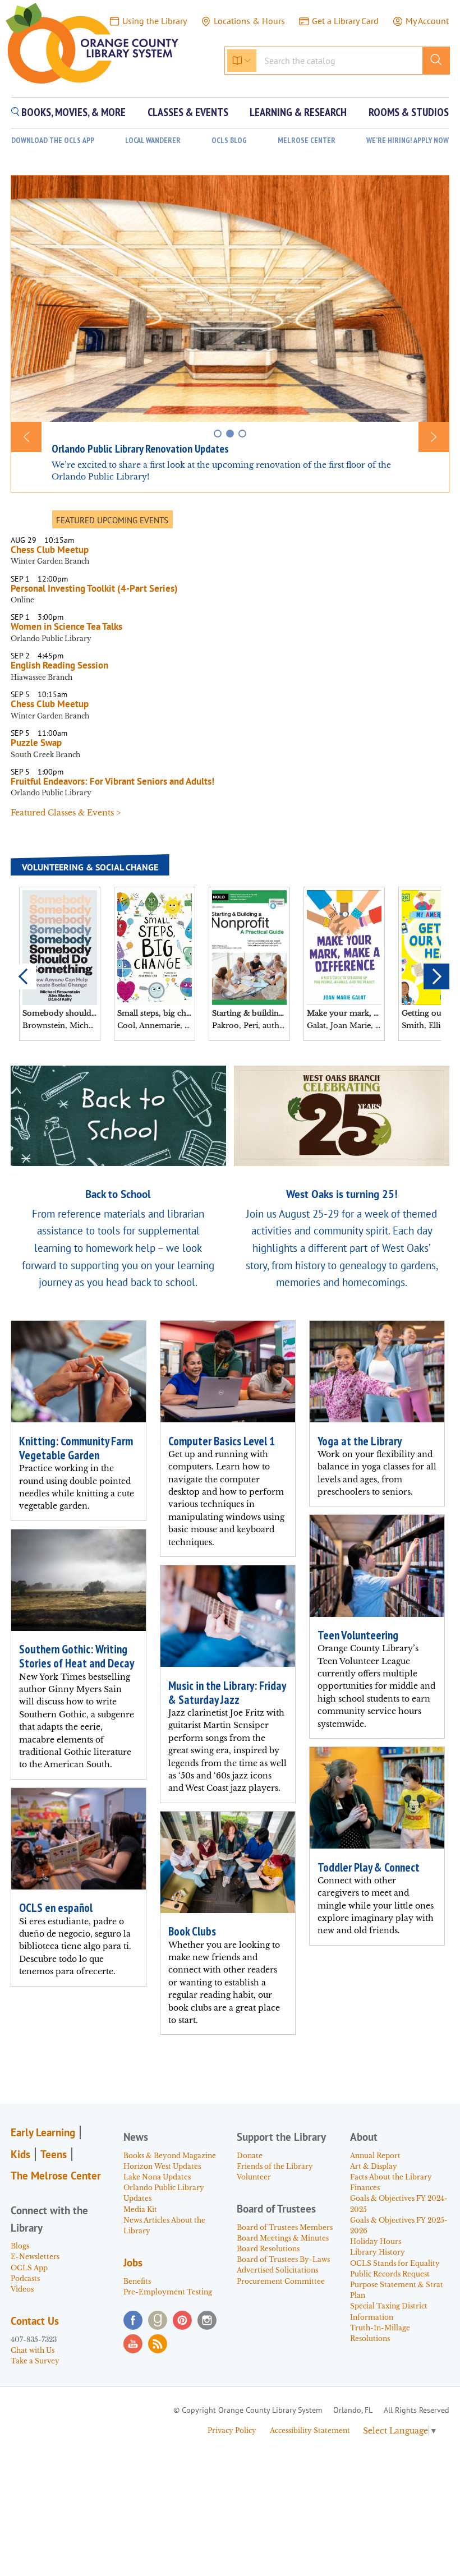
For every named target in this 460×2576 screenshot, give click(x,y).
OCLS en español (56, 1908)
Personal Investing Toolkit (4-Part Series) (96, 588)
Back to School (118, 1194)
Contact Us (35, 2321)
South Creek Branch (45, 755)
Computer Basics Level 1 (222, 1441)
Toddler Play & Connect (369, 1867)
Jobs (133, 2262)
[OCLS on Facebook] (133, 2320)
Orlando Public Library (51, 639)
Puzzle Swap (36, 743)
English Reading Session (59, 665)
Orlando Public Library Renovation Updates (140, 449)
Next (436, 976)
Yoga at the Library (360, 1441)
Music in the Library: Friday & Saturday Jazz (227, 1693)
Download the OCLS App (53, 140)
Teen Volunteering (358, 1635)
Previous (24, 976)
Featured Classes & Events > (66, 813)
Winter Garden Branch (50, 561)
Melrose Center (307, 140)
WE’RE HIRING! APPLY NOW (408, 140)
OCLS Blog (229, 140)
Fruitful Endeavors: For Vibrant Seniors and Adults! (112, 781)
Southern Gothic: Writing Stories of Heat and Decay (77, 1656)
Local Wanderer (153, 140)
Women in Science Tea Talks (66, 626)
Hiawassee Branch (42, 677)
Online (22, 600)
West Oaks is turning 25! (342, 1194)
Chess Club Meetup (50, 550)
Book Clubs (192, 1931)
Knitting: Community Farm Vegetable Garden (76, 1448)
